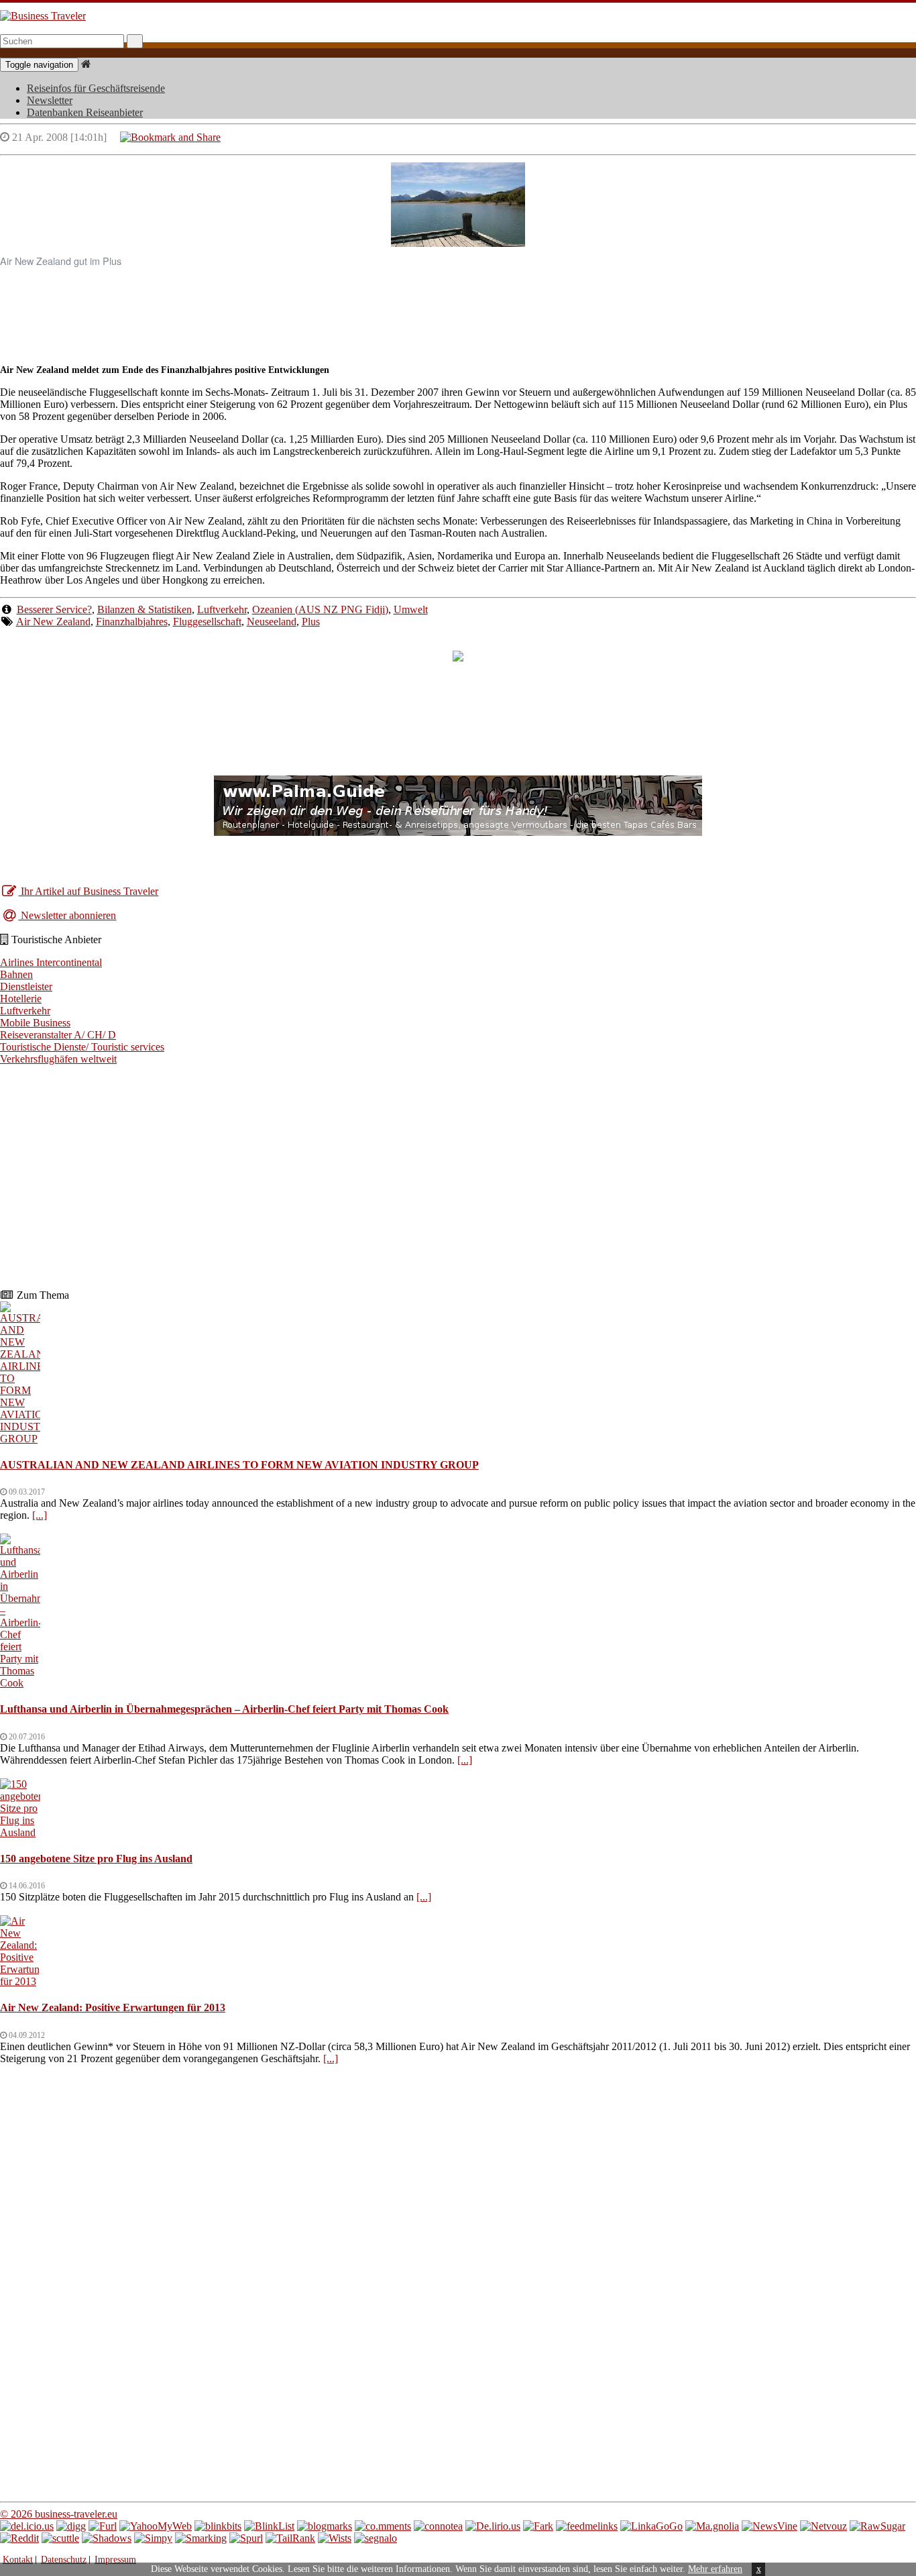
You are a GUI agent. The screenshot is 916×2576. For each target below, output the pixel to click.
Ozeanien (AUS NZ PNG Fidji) (320, 609)
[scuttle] (60, 2538)
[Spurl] (246, 2538)
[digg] (71, 2526)
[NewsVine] (769, 2526)
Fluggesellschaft (207, 622)
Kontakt (18, 2560)
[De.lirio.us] (493, 2526)
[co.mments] (383, 2526)
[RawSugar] (877, 2526)
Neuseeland (272, 622)
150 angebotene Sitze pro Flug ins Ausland (96, 1859)
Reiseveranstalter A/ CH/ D (58, 1035)
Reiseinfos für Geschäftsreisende (96, 88)
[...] (40, 1515)
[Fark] (538, 2526)
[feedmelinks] (587, 2526)
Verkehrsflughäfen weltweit (58, 1059)
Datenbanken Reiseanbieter (85, 112)
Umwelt (411, 609)
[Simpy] (153, 2538)
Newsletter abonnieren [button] (67, 915)
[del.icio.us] (27, 2526)
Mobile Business (35, 1023)
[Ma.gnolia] (712, 2526)
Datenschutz (64, 2560)
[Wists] (335, 2538)
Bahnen (16, 974)
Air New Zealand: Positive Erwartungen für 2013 (113, 2007)
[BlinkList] (269, 2526)
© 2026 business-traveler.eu (59, 2514)
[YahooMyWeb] (156, 2526)
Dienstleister (26, 986)
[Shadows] (107, 2538)
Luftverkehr (222, 609)
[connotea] (438, 2526)
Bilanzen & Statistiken (145, 609)
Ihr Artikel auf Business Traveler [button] (88, 891)
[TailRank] (290, 2538)
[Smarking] (201, 2538)
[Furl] (103, 2526)
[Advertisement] (458, 309)
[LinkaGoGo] (651, 2526)
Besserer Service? (54, 609)
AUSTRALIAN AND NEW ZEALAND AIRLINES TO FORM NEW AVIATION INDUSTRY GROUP (239, 1465)
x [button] (759, 2569)
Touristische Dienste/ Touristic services (82, 1047)
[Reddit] (19, 2538)
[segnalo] (376, 2538)
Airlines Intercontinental (51, 962)
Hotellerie (21, 999)
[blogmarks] (325, 2526)
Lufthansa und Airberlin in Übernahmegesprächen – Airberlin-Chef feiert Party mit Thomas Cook (224, 1709)
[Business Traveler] (43, 16)
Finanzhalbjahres (132, 622)
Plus (311, 622)
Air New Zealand (53, 622)
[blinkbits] (218, 2526)
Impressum (115, 2560)
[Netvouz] (823, 2526)
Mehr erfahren (715, 2569)
